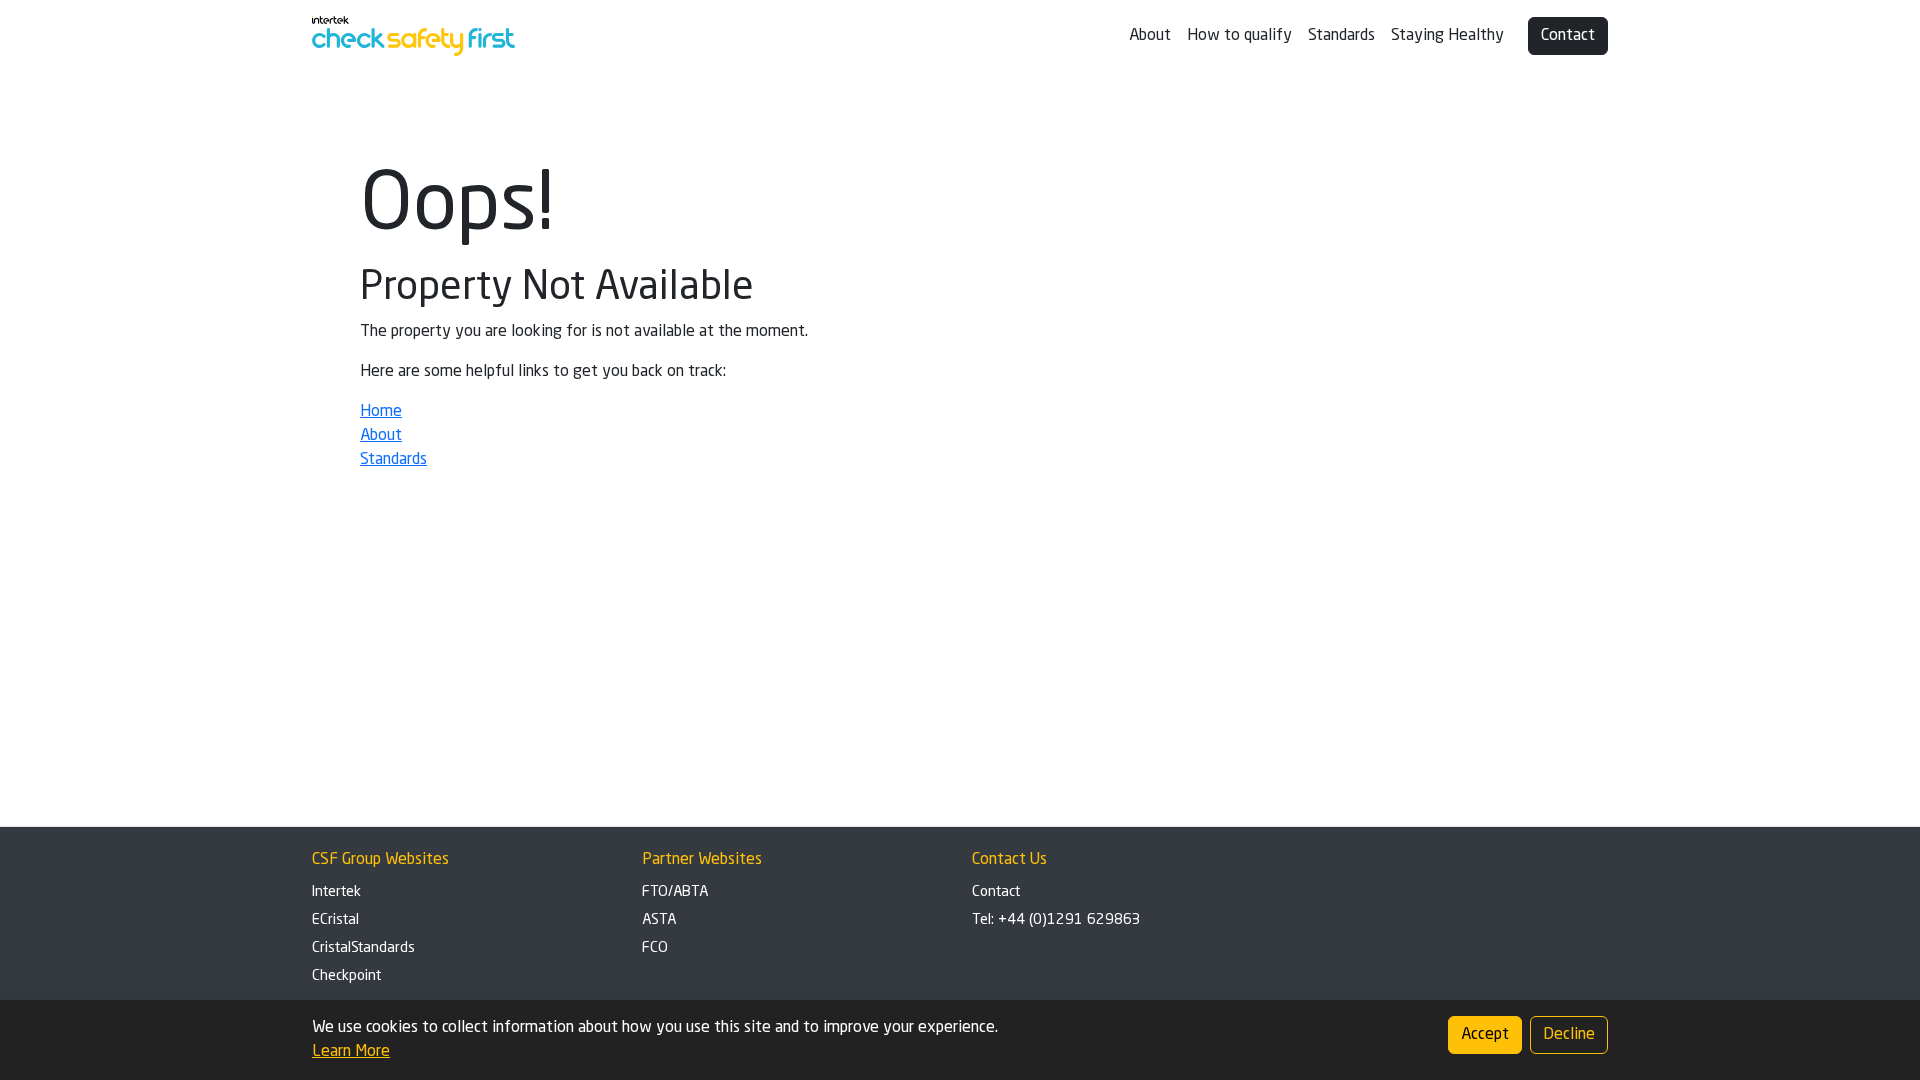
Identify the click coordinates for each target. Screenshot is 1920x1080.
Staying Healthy (1447, 36)
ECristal (335, 920)
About (1150, 36)
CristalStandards (363, 948)
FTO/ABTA (675, 892)
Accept (1485, 1035)
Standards (1341, 36)
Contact (1568, 36)
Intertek (336, 892)
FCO (655, 948)
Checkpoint (346, 976)
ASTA (659, 920)
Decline (1569, 1035)
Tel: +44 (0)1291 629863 (1056, 920)
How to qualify (1239, 36)
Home (381, 412)
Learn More (351, 1052)
